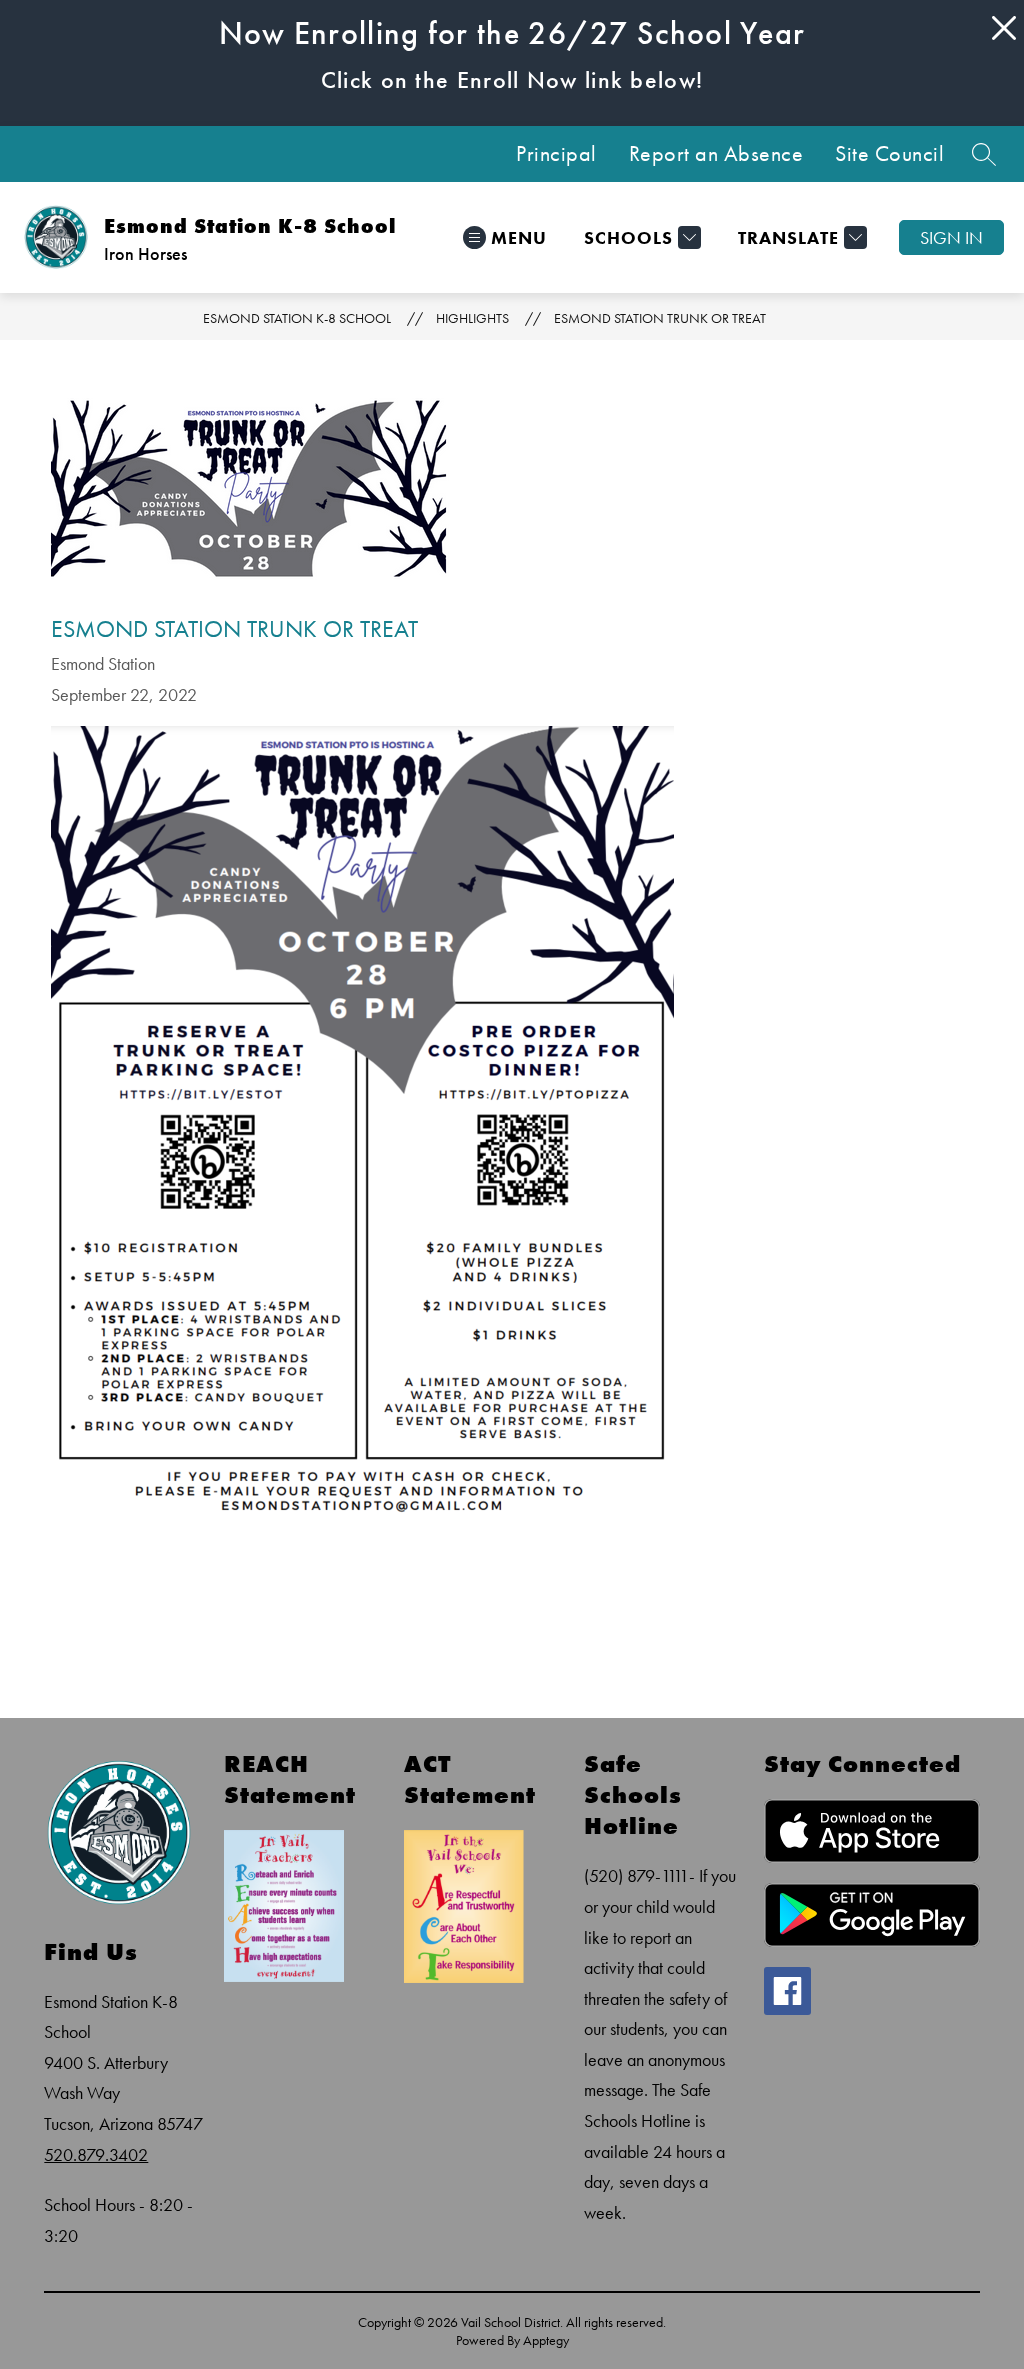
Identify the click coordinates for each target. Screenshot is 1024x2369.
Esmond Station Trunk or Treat (660, 318)
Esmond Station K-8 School (297, 318)
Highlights (472, 318)
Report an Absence (716, 154)
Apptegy (546, 2340)
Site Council (889, 154)
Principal (556, 154)
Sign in (951, 237)
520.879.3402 (96, 2154)
